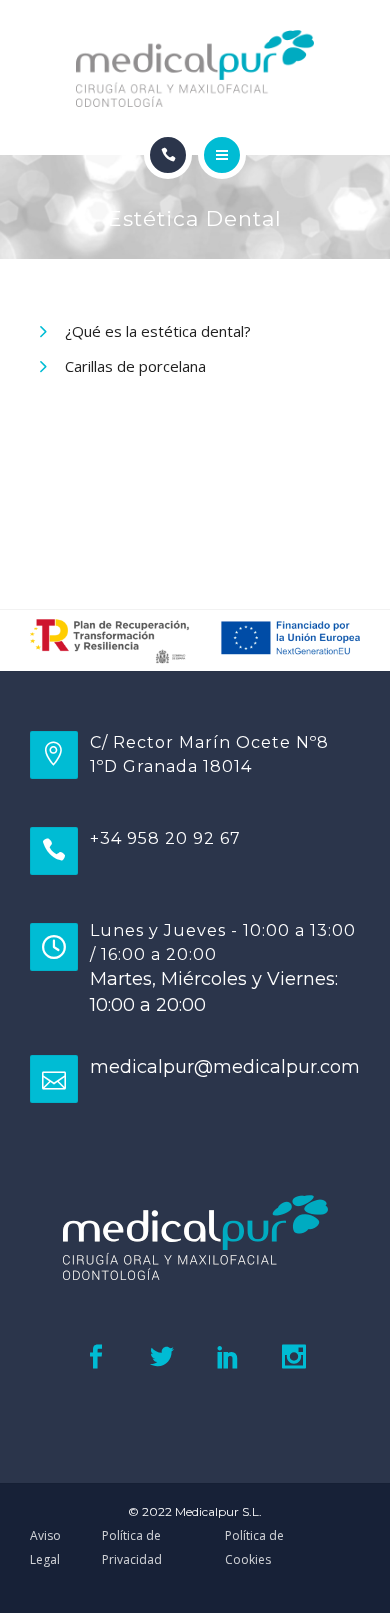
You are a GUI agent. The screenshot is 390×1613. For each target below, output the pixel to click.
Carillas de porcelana (135, 366)
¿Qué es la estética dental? (158, 331)
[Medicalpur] (195, 68)
